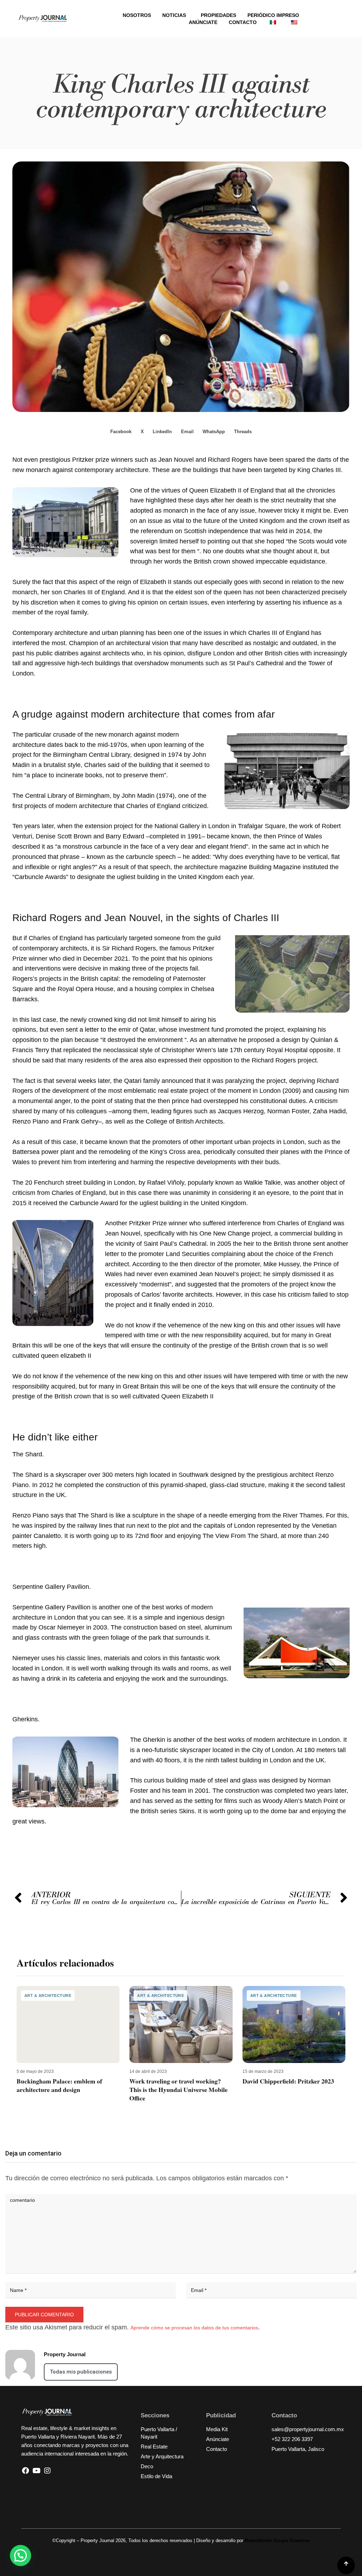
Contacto (243, 22)
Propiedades (218, 15)
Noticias (174, 15)
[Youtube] (36, 2471)
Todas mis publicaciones (81, 2372)
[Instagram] (47, 2471)
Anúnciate (203, 22)
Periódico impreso (273, 15)
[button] (121, 432)
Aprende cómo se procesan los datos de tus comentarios (194, 2328)
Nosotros (137, 15)
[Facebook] (25, 2471)
